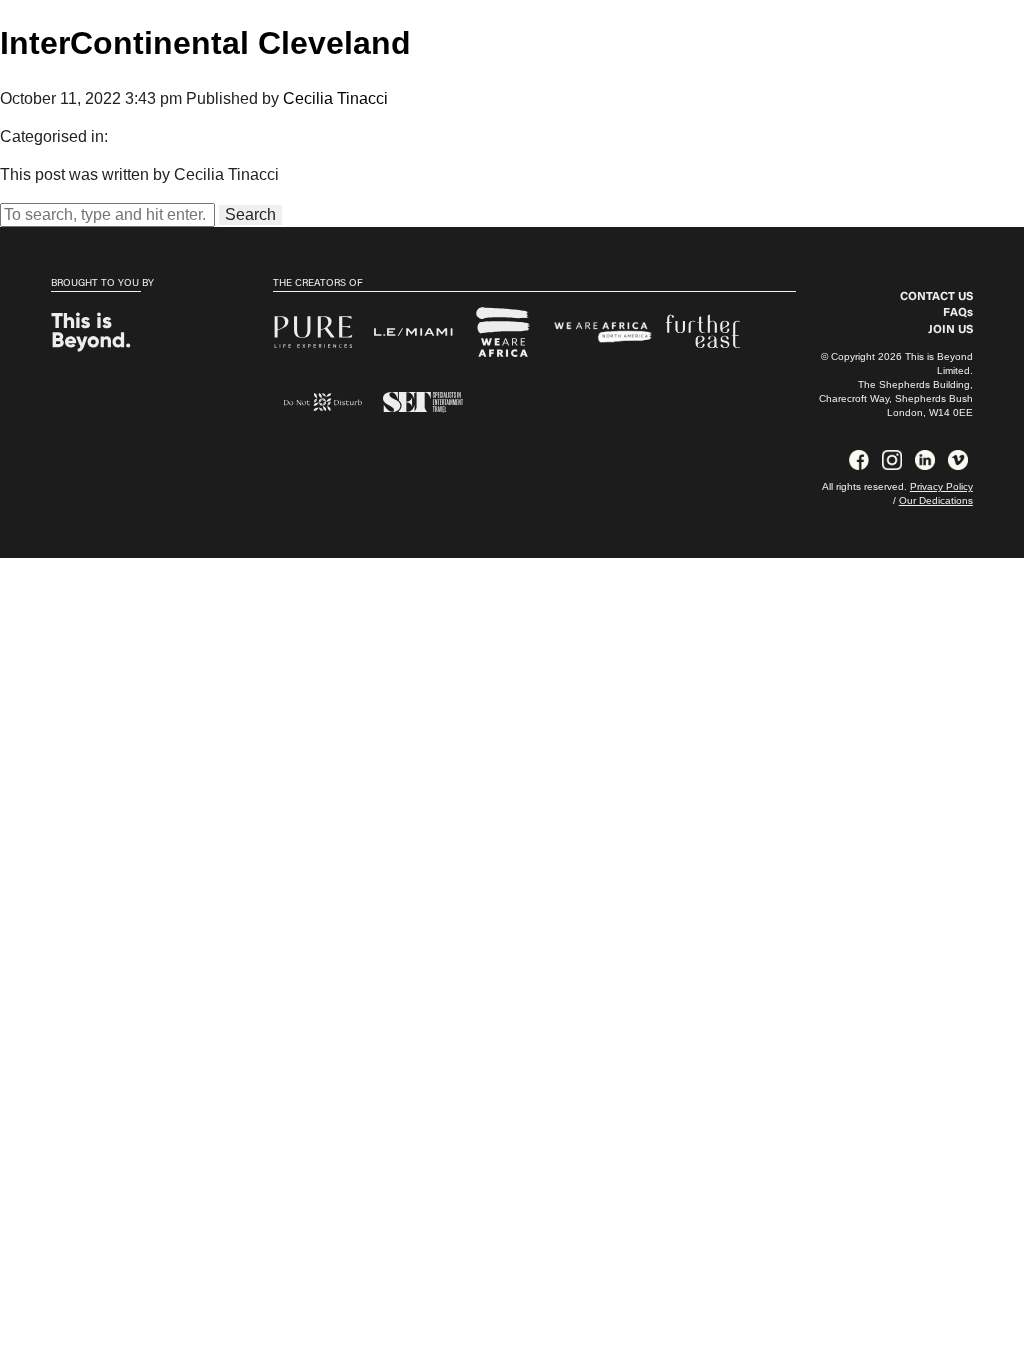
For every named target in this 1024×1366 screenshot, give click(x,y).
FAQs (958, 313)
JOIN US (950, 330)
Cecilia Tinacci (335, 98)
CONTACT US (936, 297)
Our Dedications (936, 500)
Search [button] (250, 214)
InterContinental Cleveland (205, 43)
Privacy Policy (941, 486)
